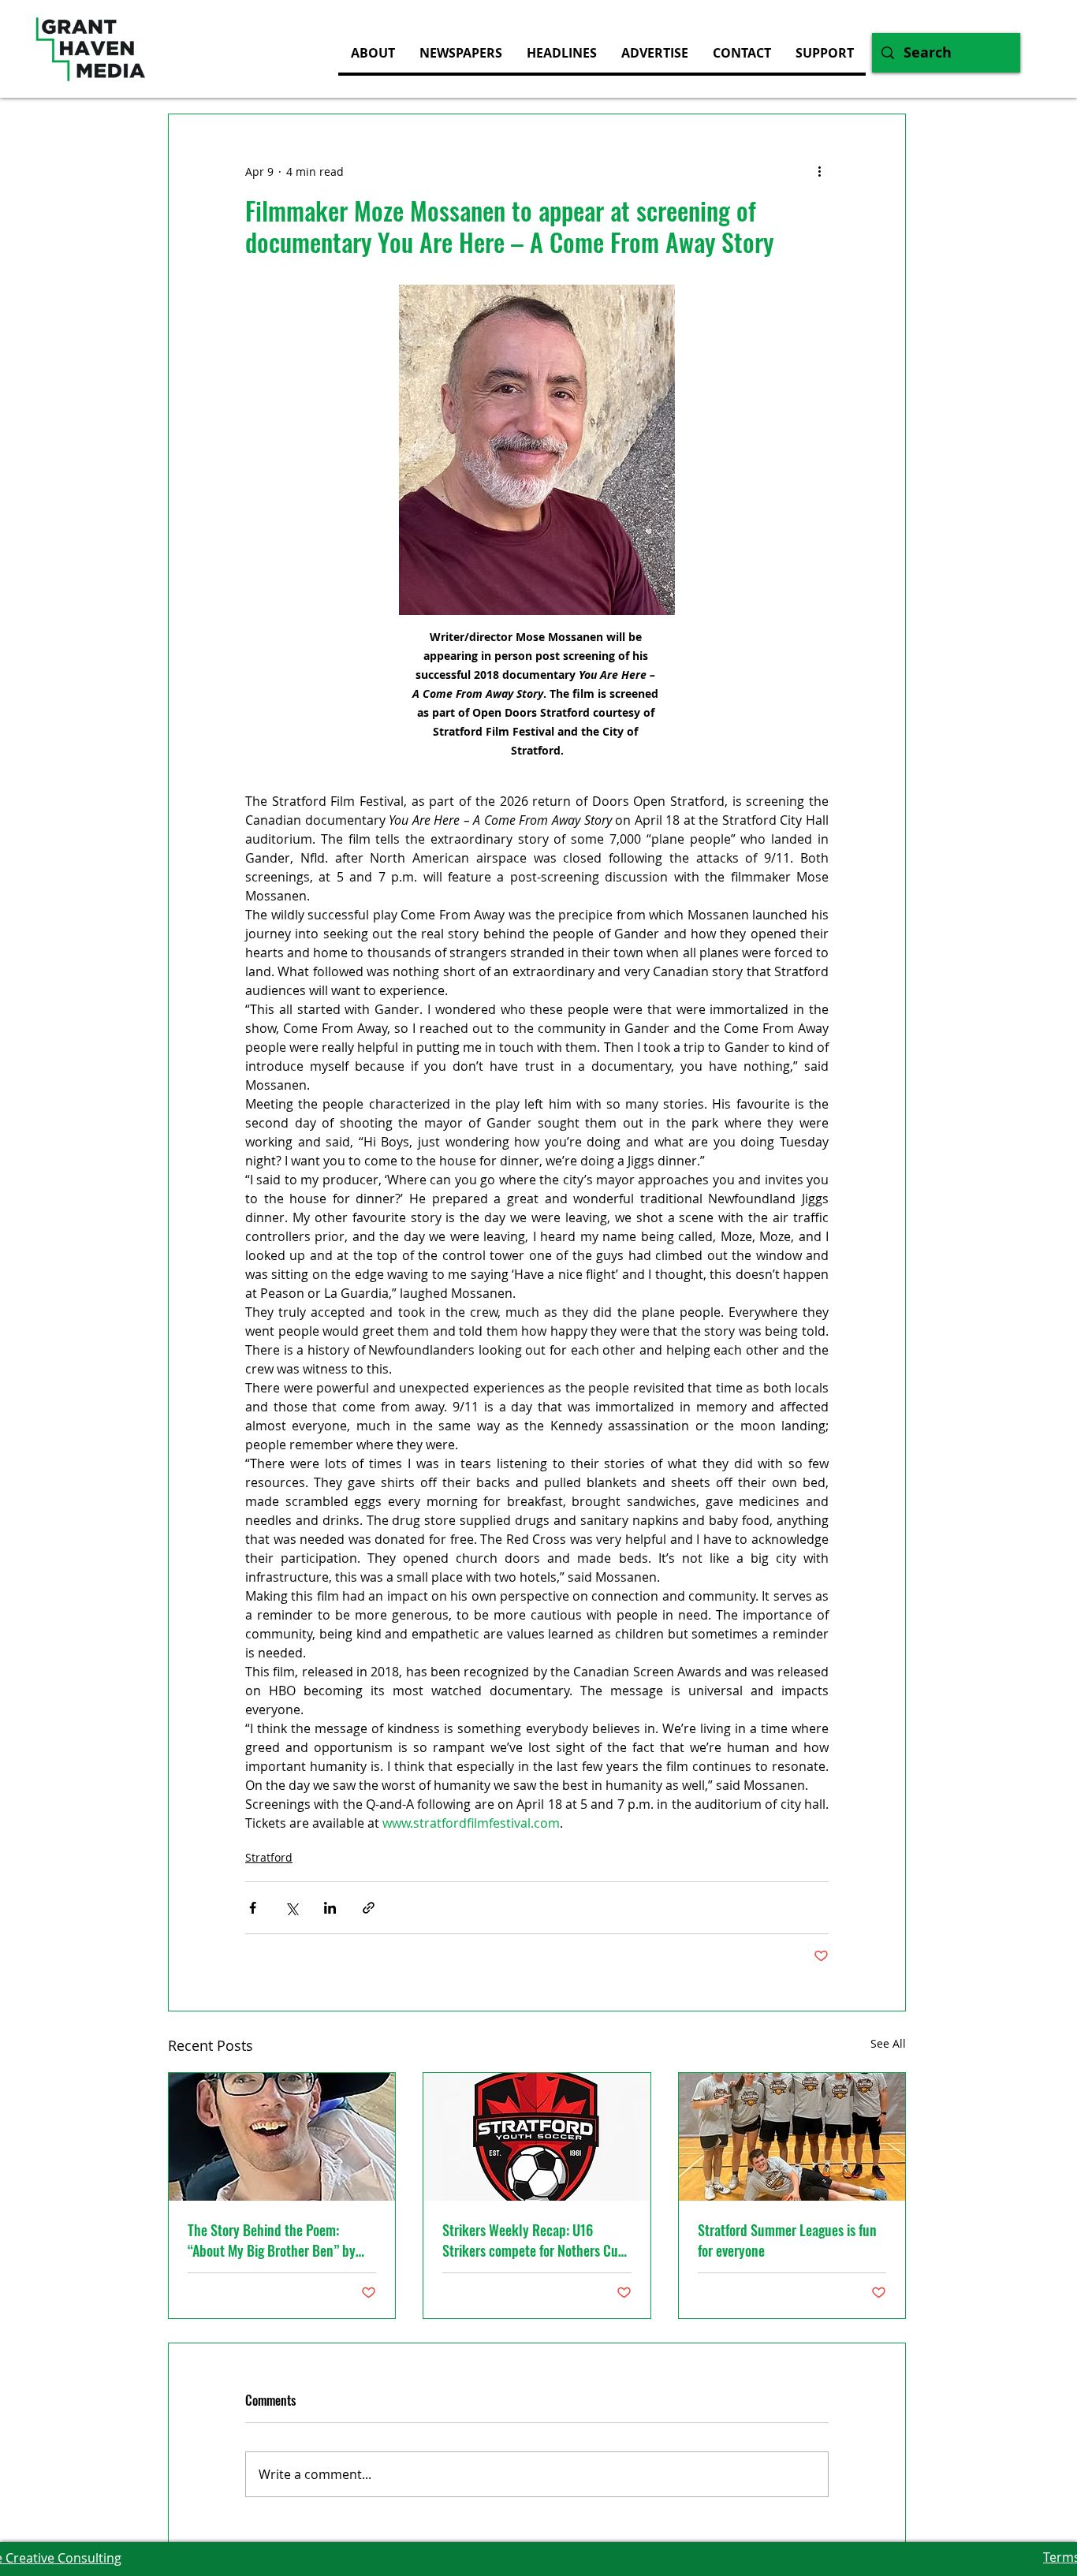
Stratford (269, 1857)
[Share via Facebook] (253, 1908)
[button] (654, 53)
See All (888, 2043)
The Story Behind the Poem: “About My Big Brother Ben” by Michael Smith (272, 2240)
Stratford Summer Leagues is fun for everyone (787, 2240)
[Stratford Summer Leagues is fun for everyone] (792, 2137)
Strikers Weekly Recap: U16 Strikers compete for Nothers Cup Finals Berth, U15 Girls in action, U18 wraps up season (534, 2240)
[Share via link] (369, 1908)
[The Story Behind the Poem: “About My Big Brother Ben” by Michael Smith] (282, 2137)
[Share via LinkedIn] (330, 1908)
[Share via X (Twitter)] (291, 1908)
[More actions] (819, 171)
